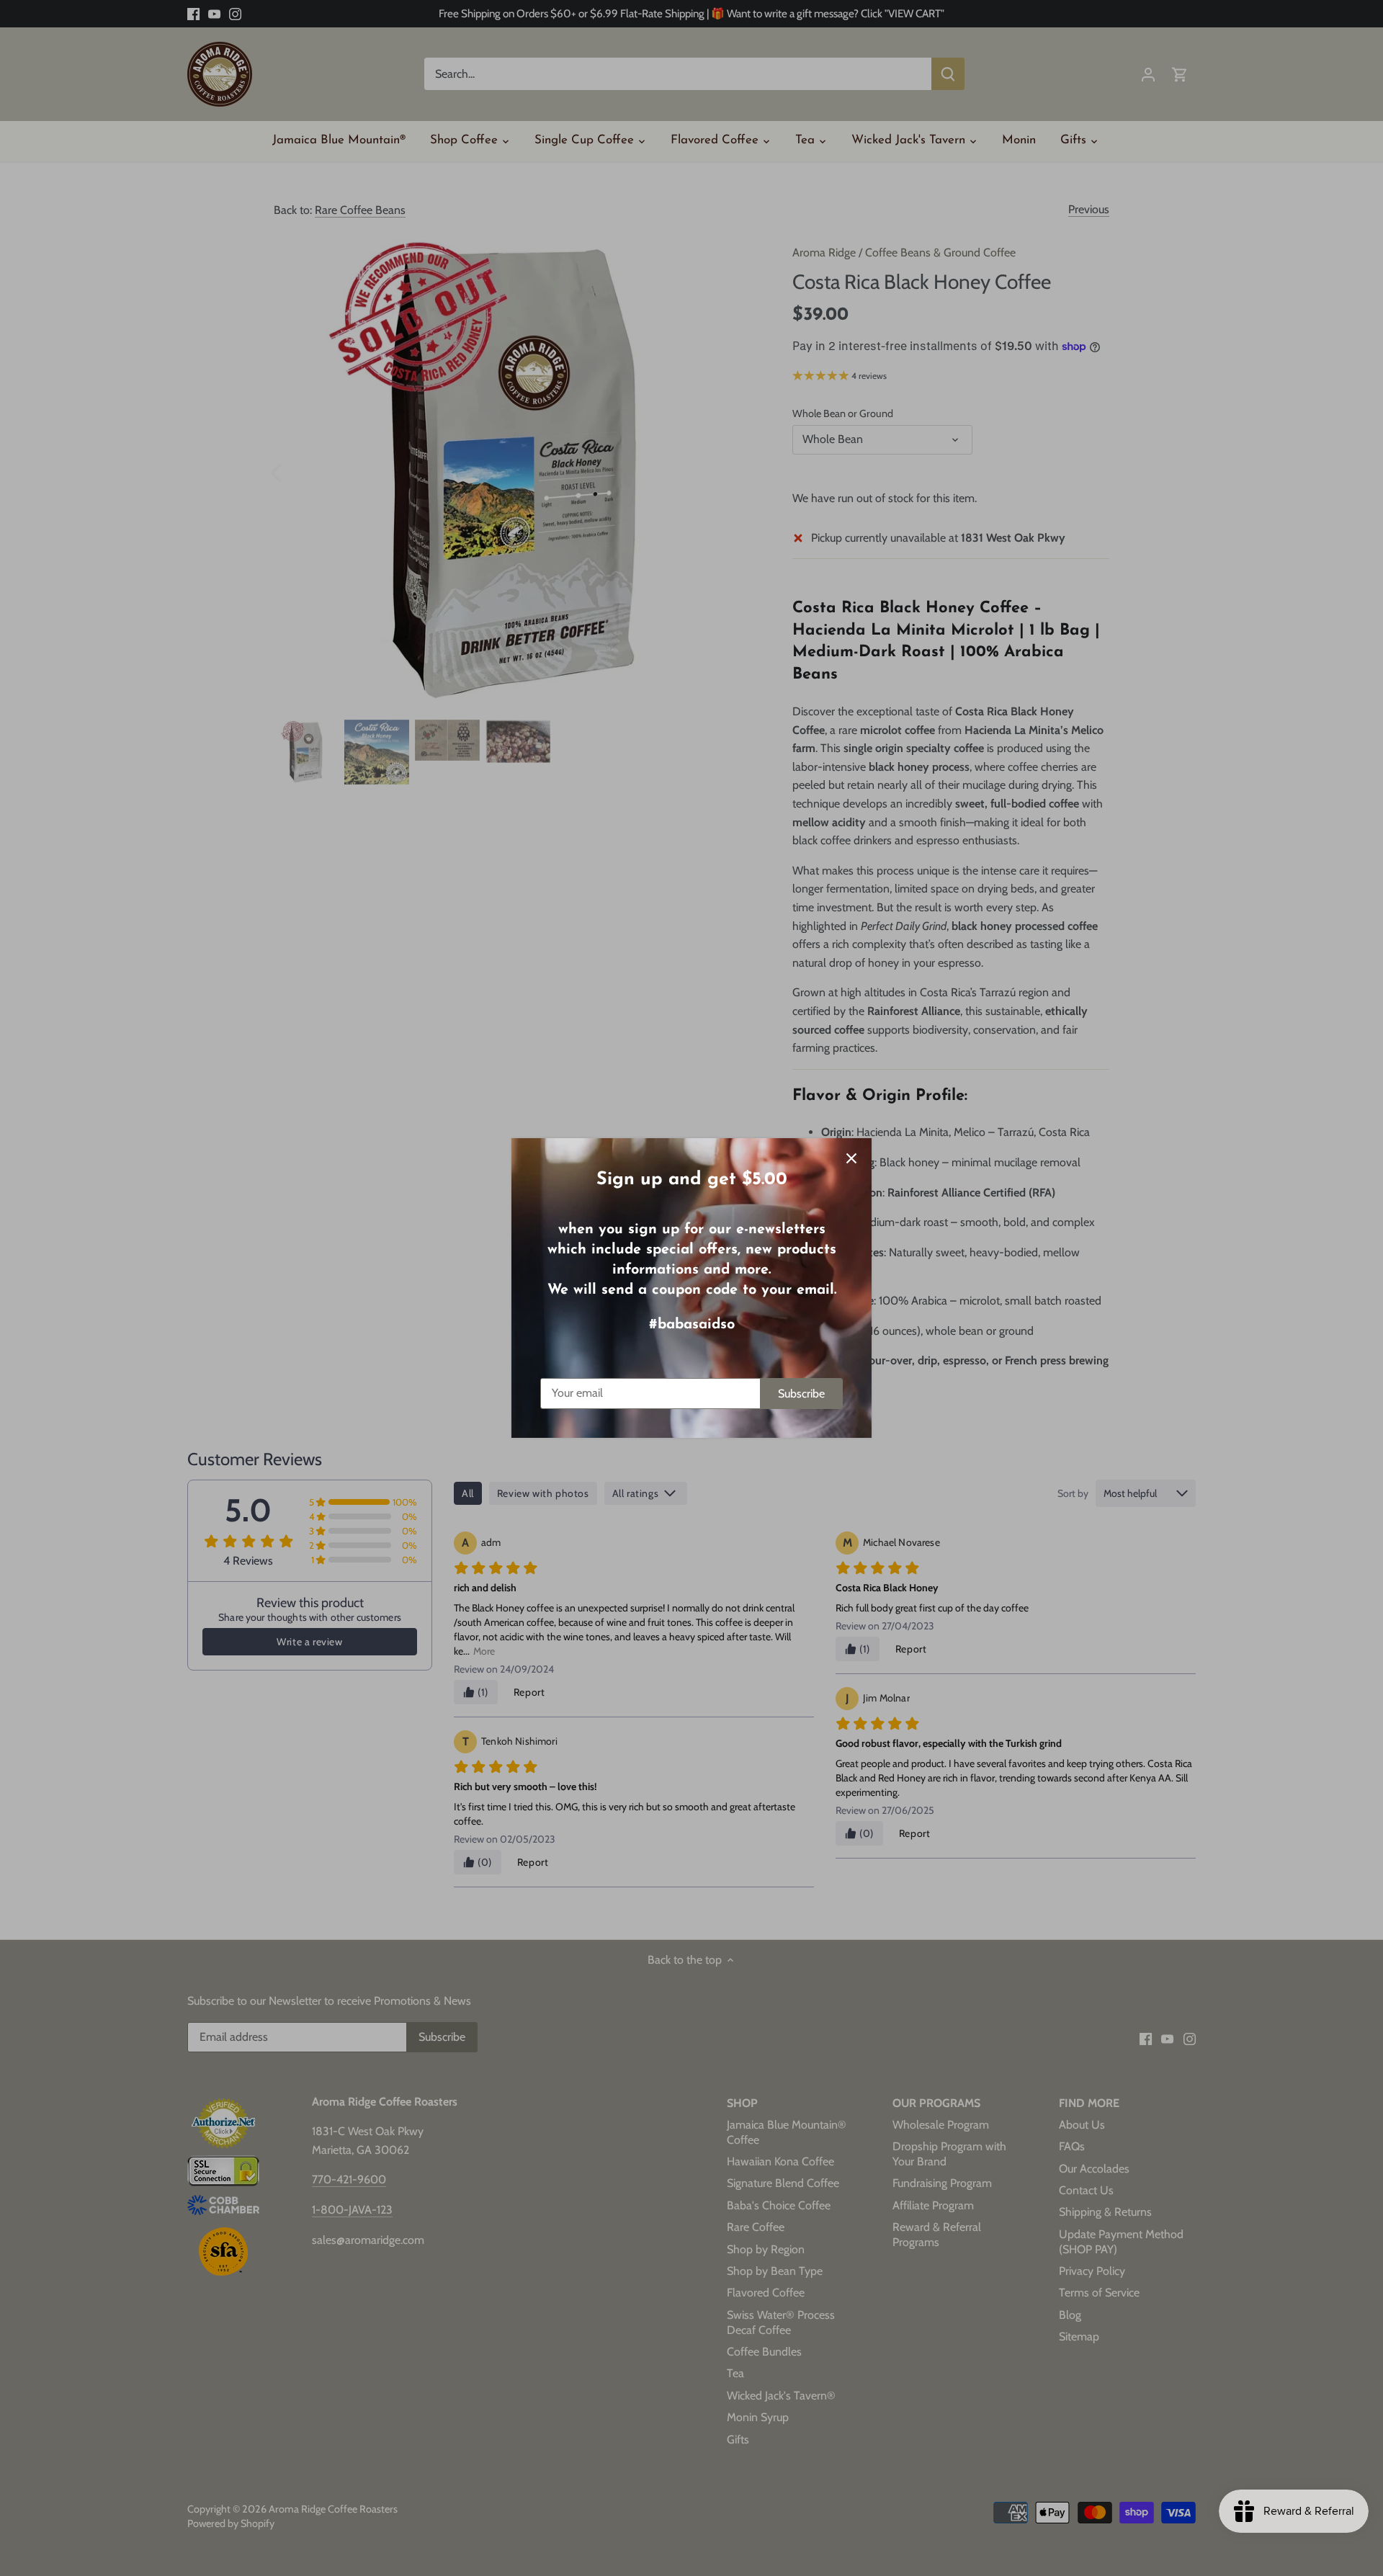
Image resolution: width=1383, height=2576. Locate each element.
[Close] (851, 1158)
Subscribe (801, 1394)
